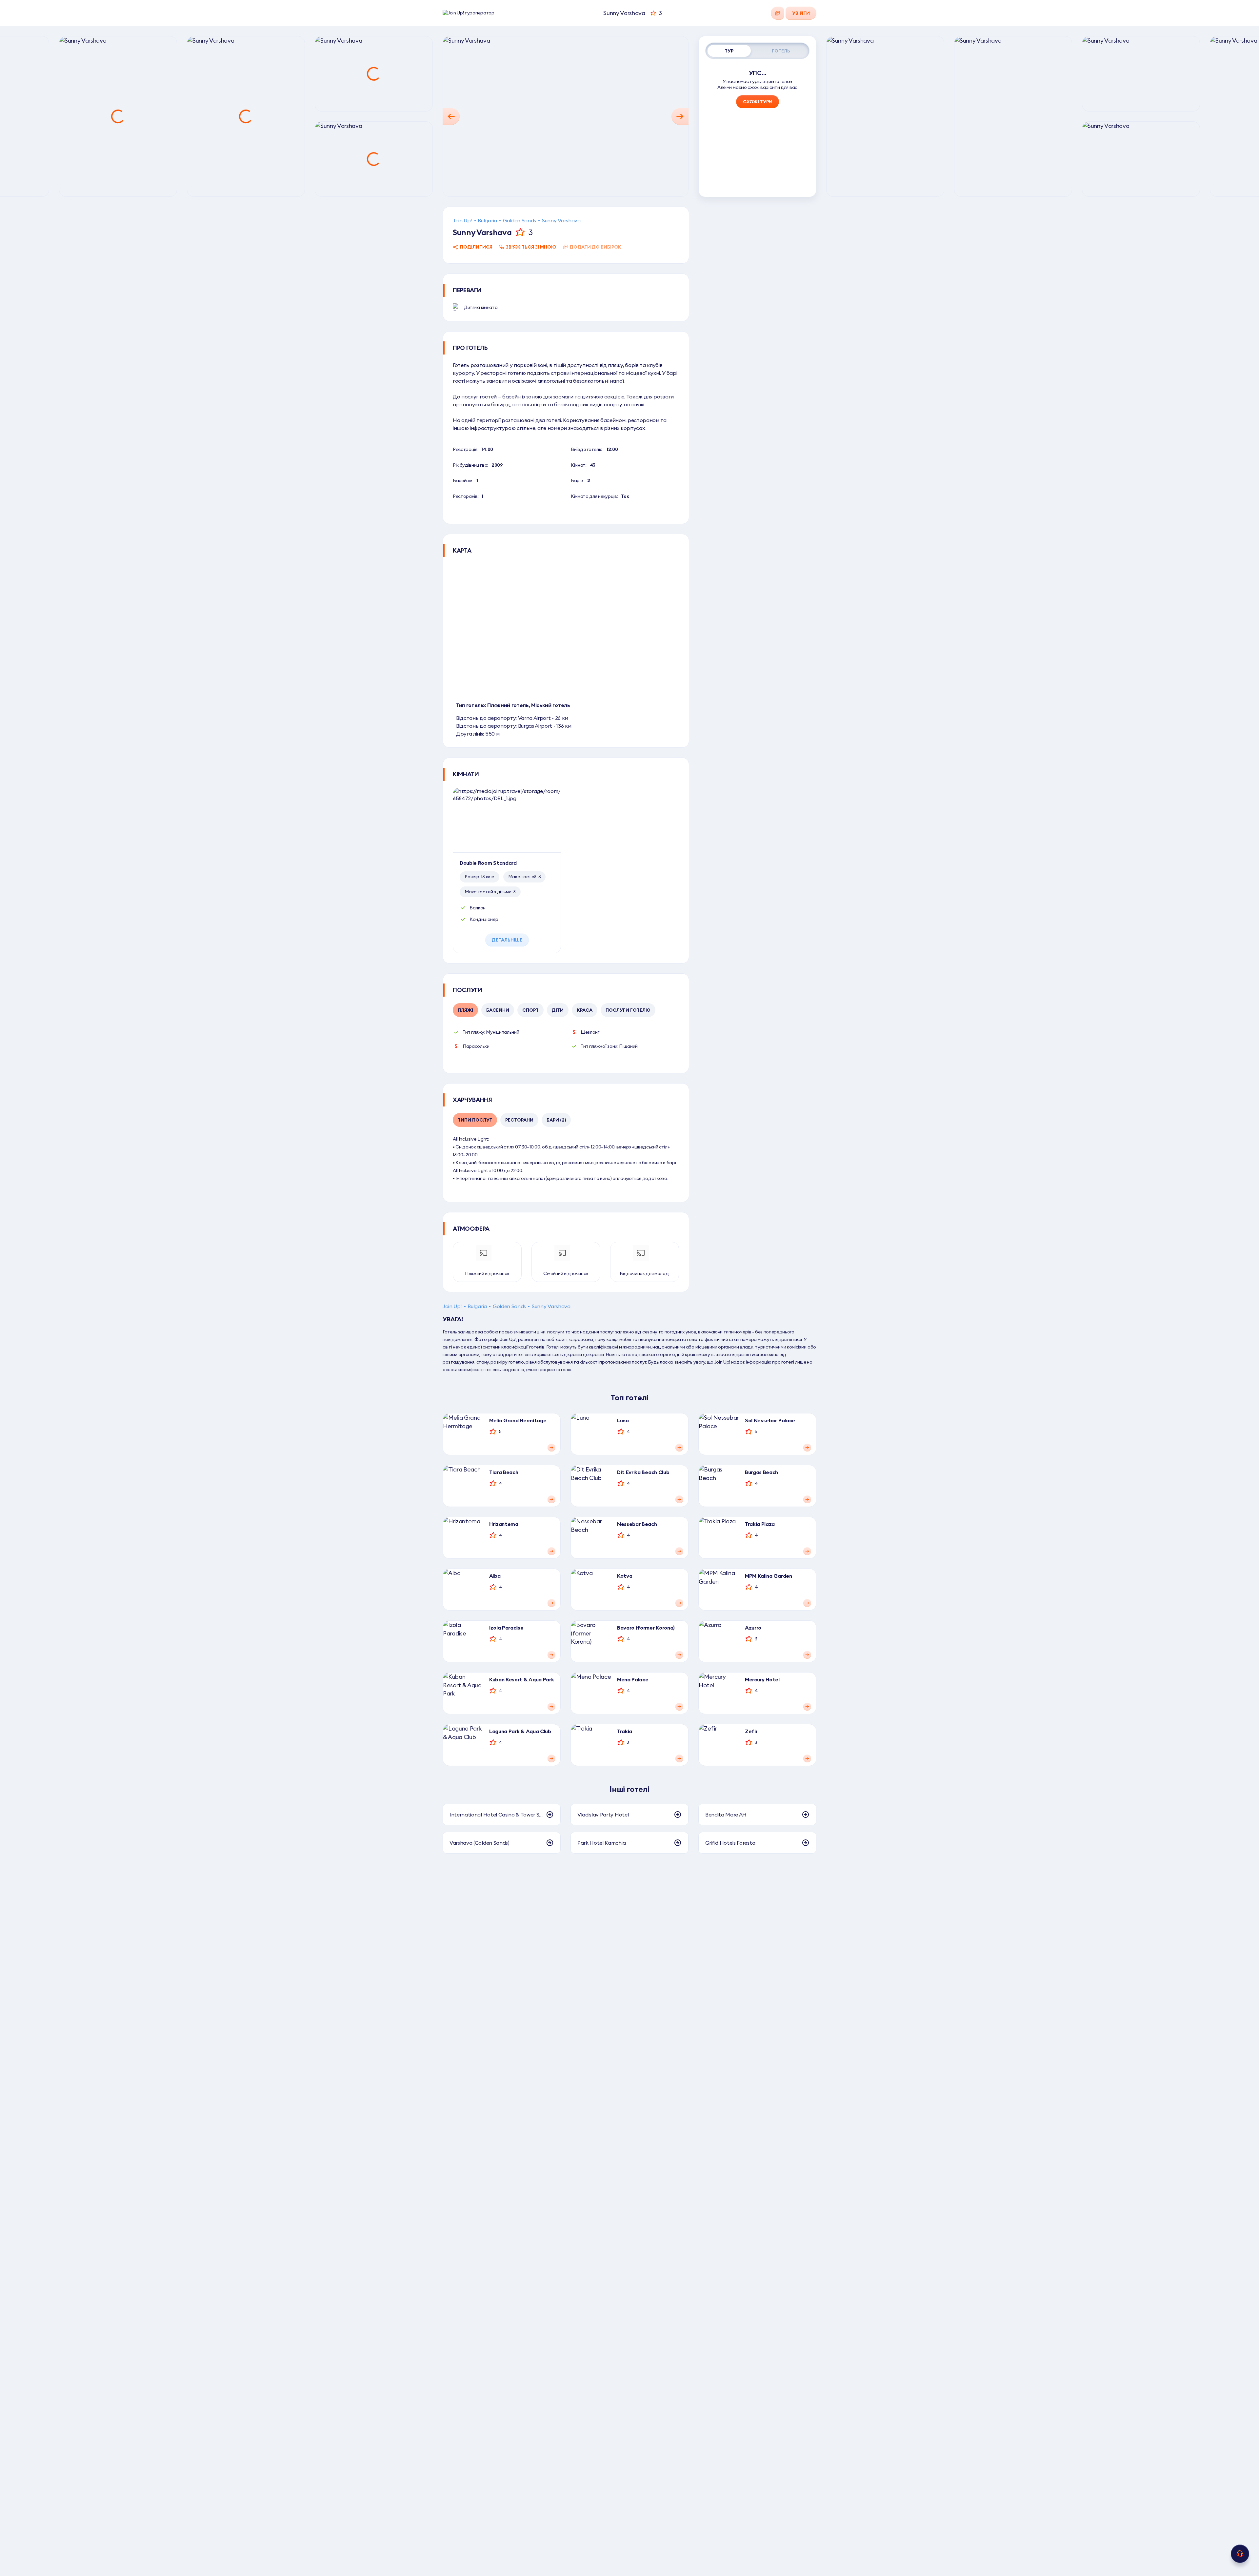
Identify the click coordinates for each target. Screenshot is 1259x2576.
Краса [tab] (585, 1010)
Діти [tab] (558, 1010)
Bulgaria (487, 220)
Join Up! (462, 220)
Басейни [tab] (498, 1010)
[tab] (729, 51)
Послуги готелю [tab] (628, 1010)
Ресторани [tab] (519, 1120)
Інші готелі (629, 1789)
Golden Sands (520, 220)
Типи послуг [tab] (475, 1120)
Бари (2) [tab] (556, 1120)
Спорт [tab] (530, 1010)
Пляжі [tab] (465, 1010)
